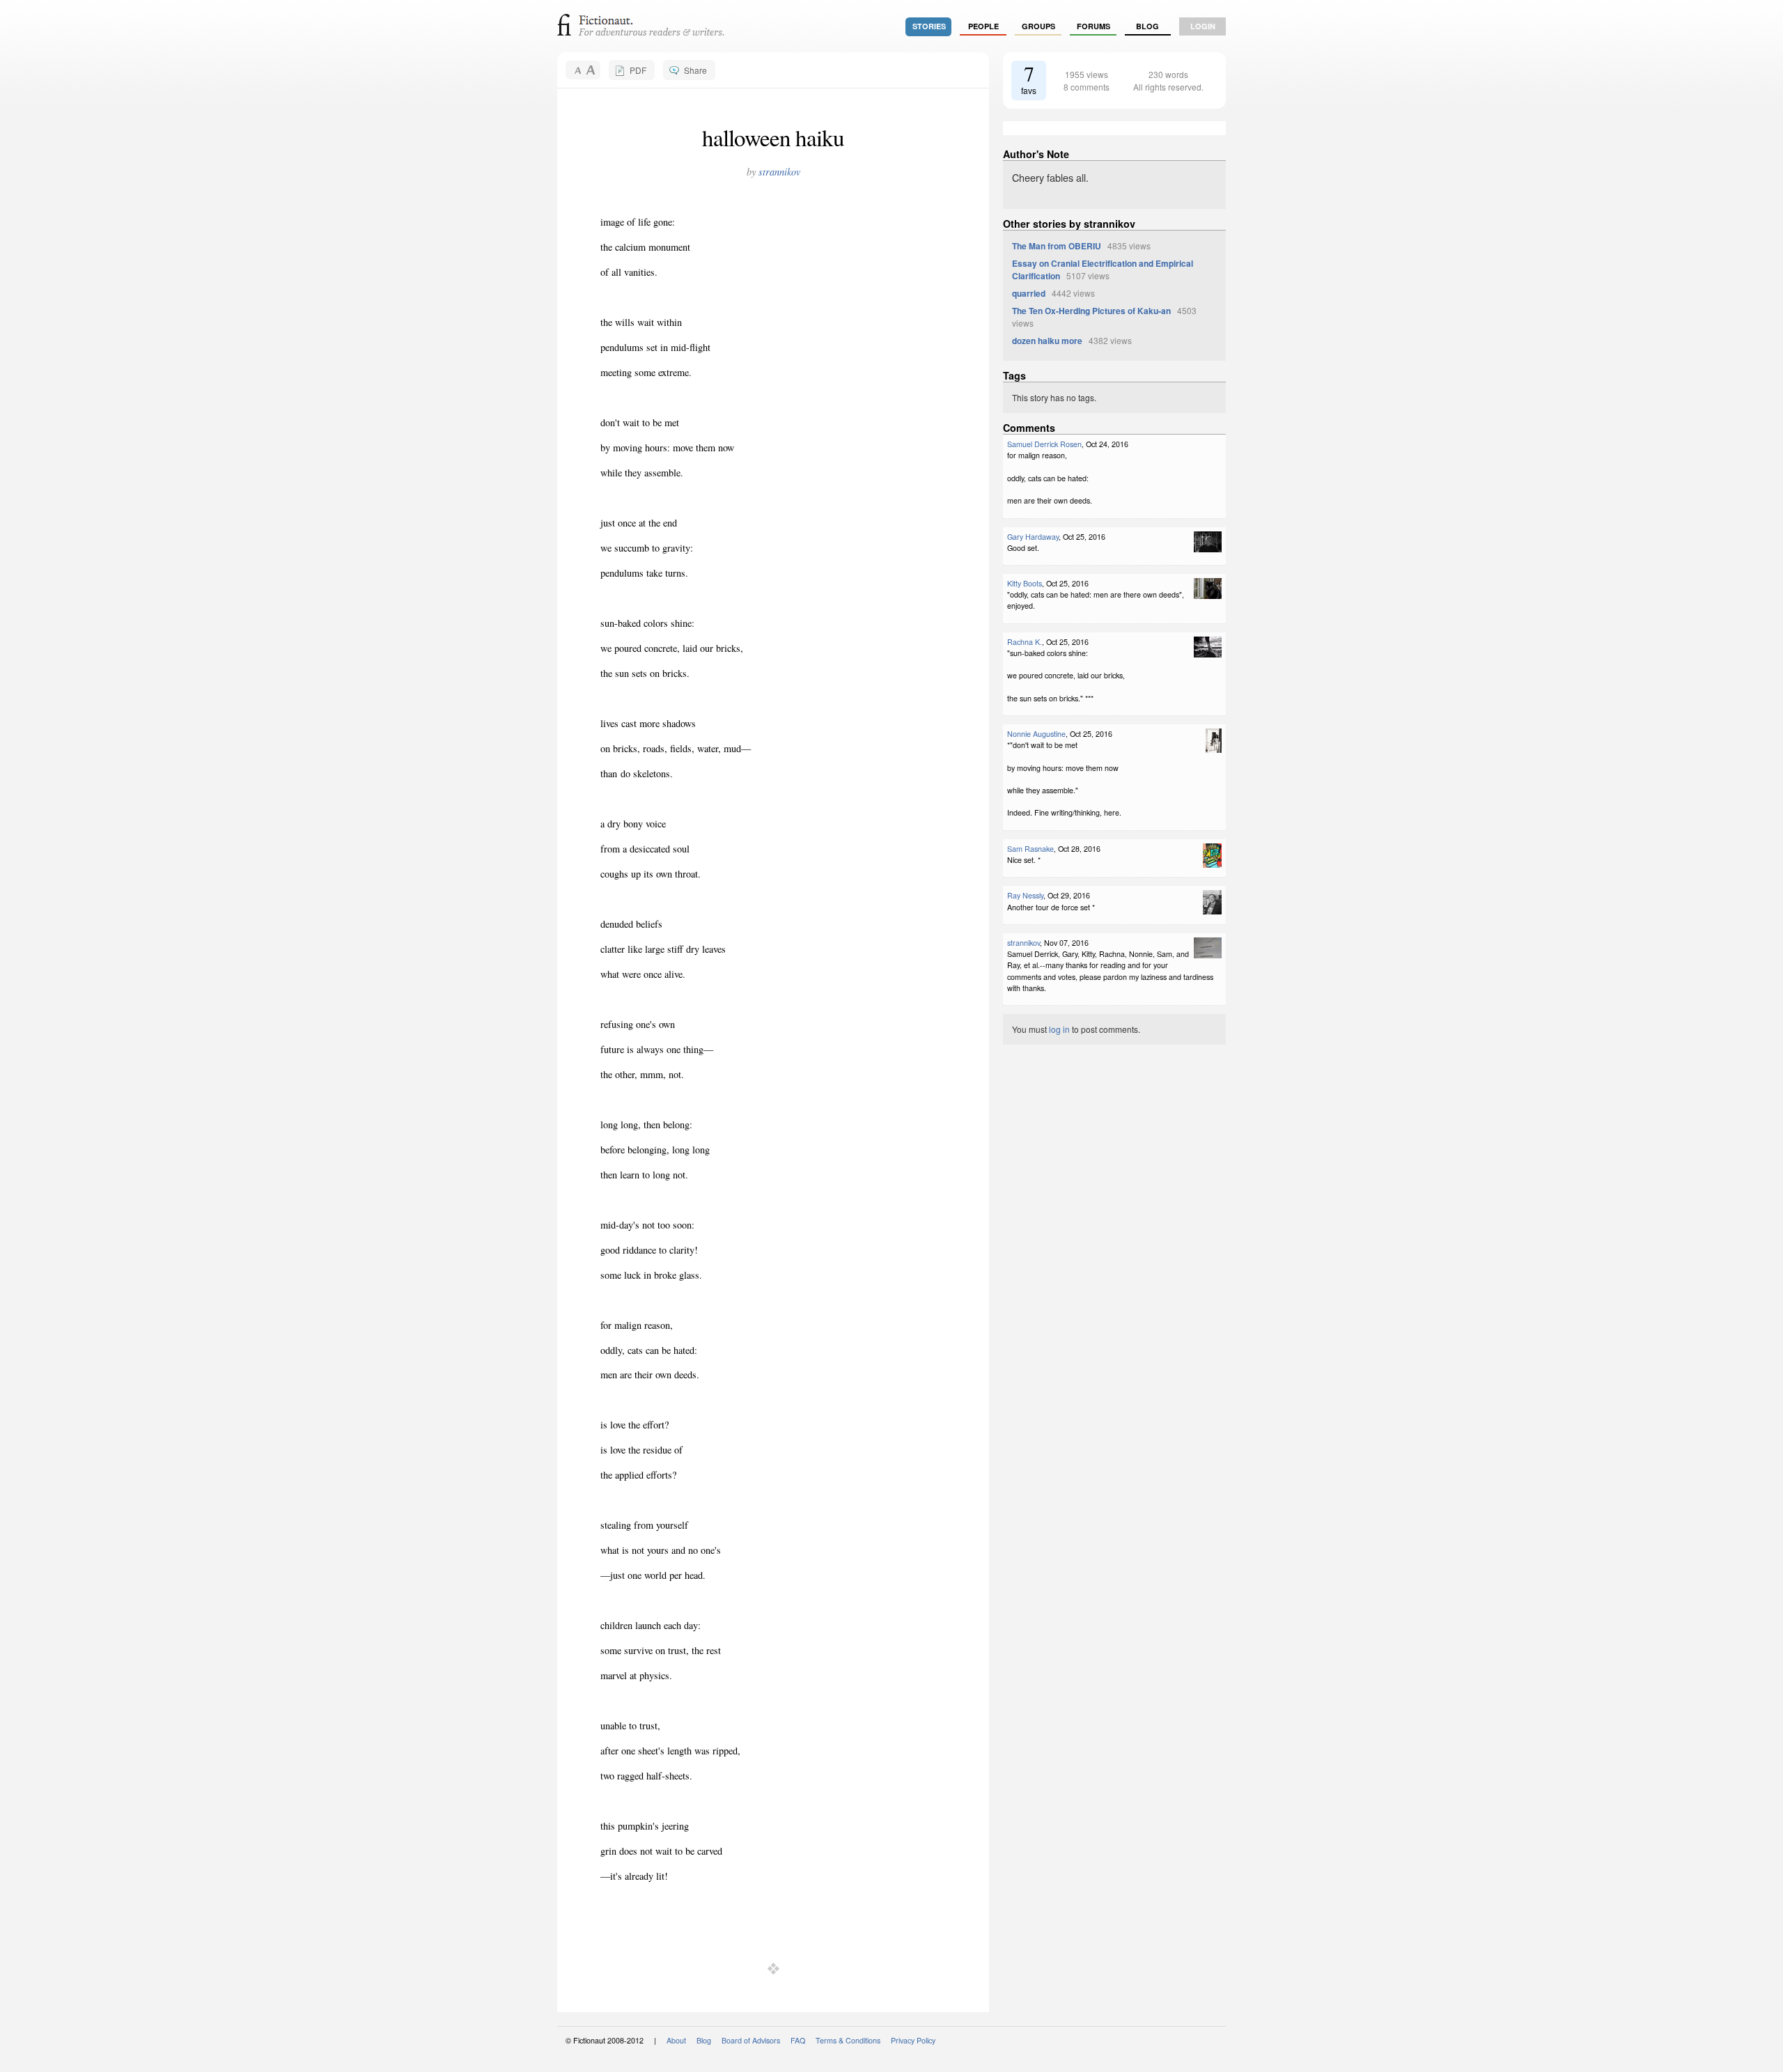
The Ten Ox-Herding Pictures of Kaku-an (1091, 311)
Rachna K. (1025, 642)
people (983, 26)
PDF (638, 70)
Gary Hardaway (1033, 537)
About (676, 2040)
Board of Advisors (751, 2040)
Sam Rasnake (1030, 849)
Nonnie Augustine (1036, 734)
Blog (1147, 26)
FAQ (798, 2040)
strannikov (779, 172)
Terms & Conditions (848, 2040)
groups (1038, 26)
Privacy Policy (913, 2040)
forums (1093, 26)
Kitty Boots (1025, 583)
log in (1059, 1029)
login (1203, 26)
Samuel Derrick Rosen (1044, 444)
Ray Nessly (1025, 895)
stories (929, 26)
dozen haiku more (1047, 341)
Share (695, 70)
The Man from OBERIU (1057, 246)
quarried (1029, 293)
